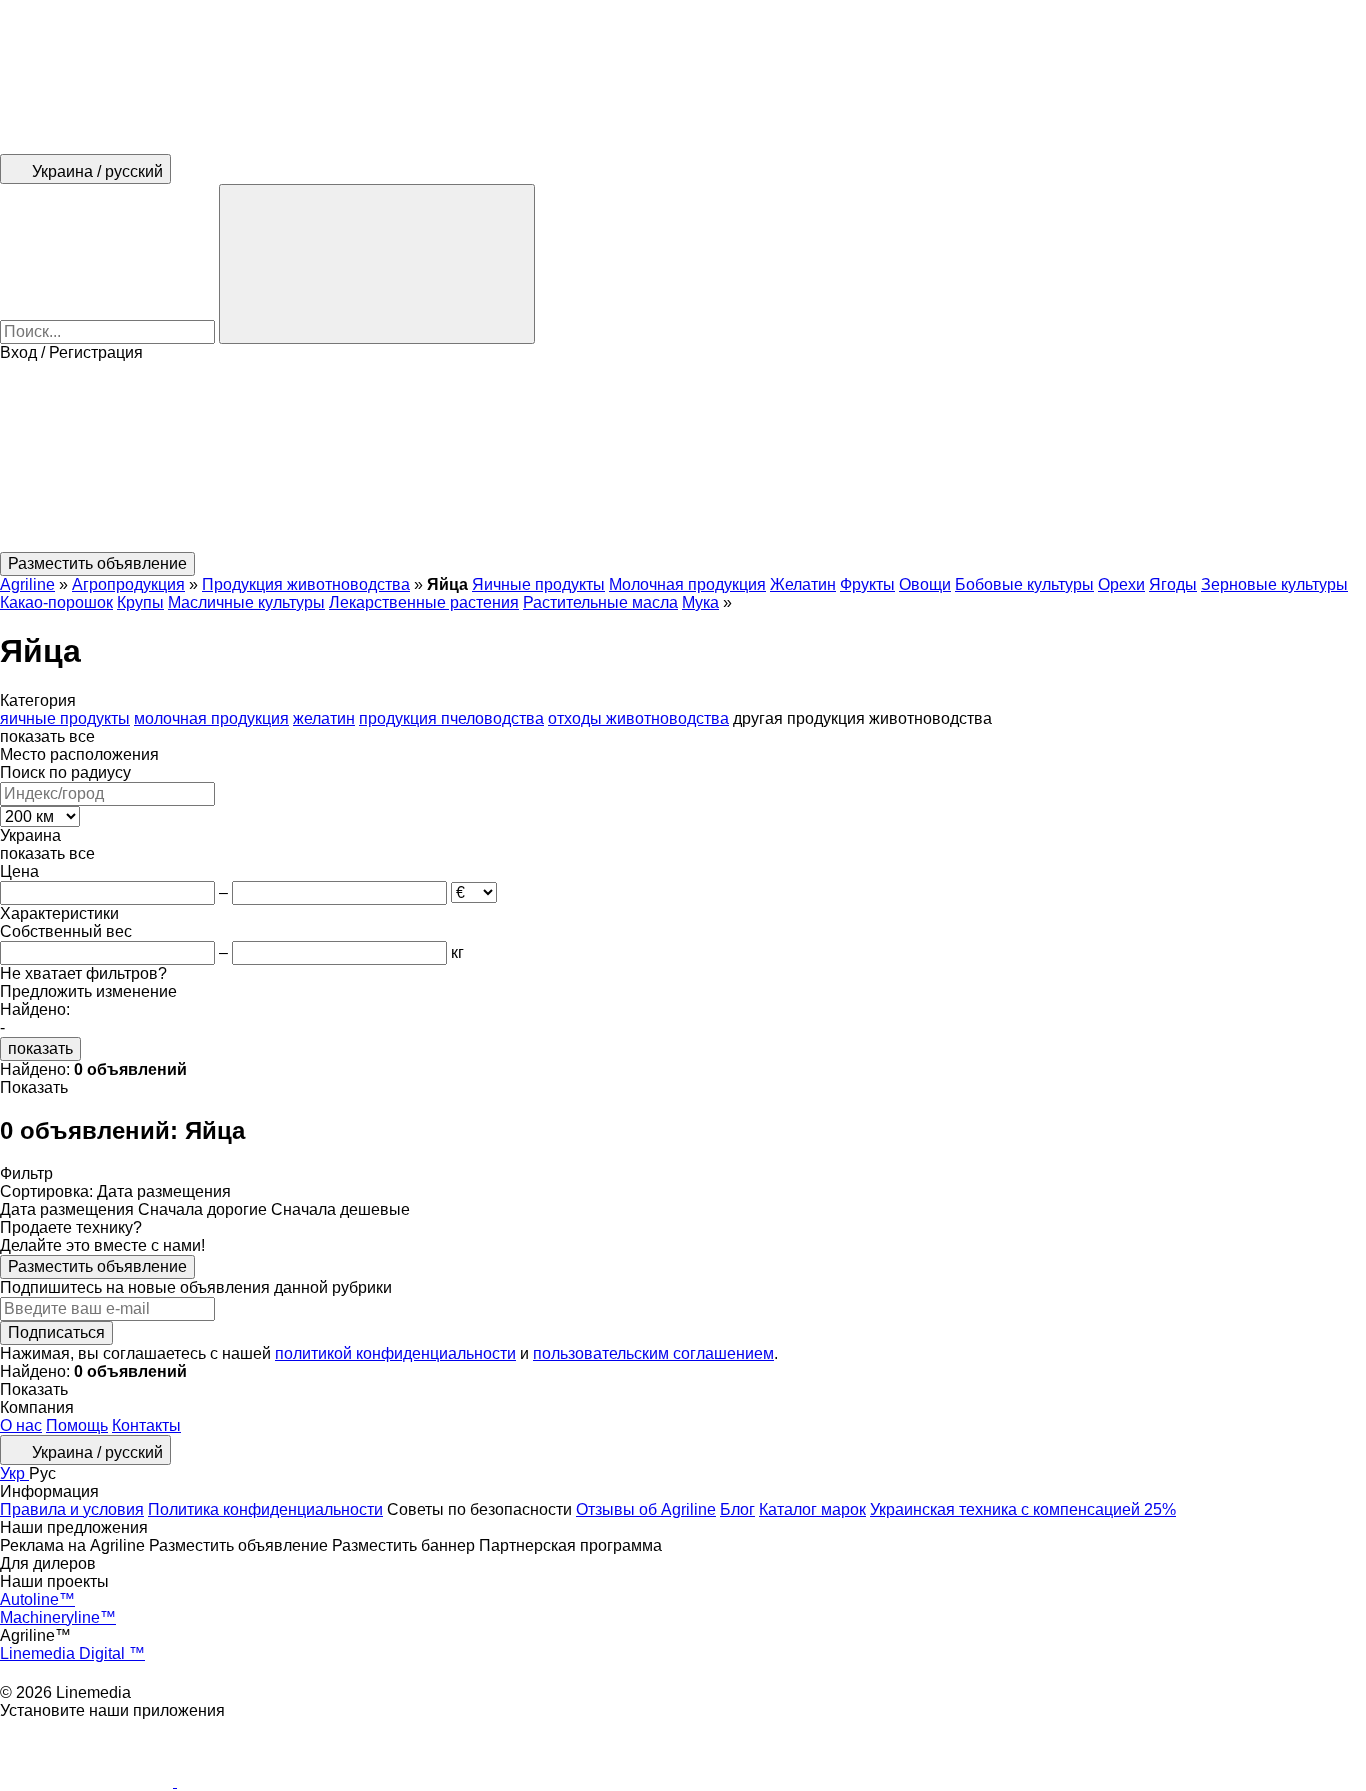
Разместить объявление (97, 1266)
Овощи (925, 584)
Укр (14, 1473)
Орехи (1121, 584)
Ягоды (1173, 584)
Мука (700, 602)
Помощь (77, 1425)
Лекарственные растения (424, 602)
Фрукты (867, 584)
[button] (683, 457)
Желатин (803, 584)
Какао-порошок (56, 602)
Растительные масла (600, 602)
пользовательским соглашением (653, 1353)
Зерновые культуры (1274, 584)
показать (40, 1048)
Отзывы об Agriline (646, 1509)
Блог (737, 1509)
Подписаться (56, 1332)
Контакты (146, 1425)
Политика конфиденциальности (265, 1509)
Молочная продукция (687, 584)
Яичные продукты (538, 584)
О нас (21, 1425)
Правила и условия (72, 1509)
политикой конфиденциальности (395, 1353)
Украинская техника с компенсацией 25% (1023, 1509)
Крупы (140, 602)
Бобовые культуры (1024, 584)
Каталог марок (812, 1509)
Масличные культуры (246, 602)
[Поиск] (377, 264)
